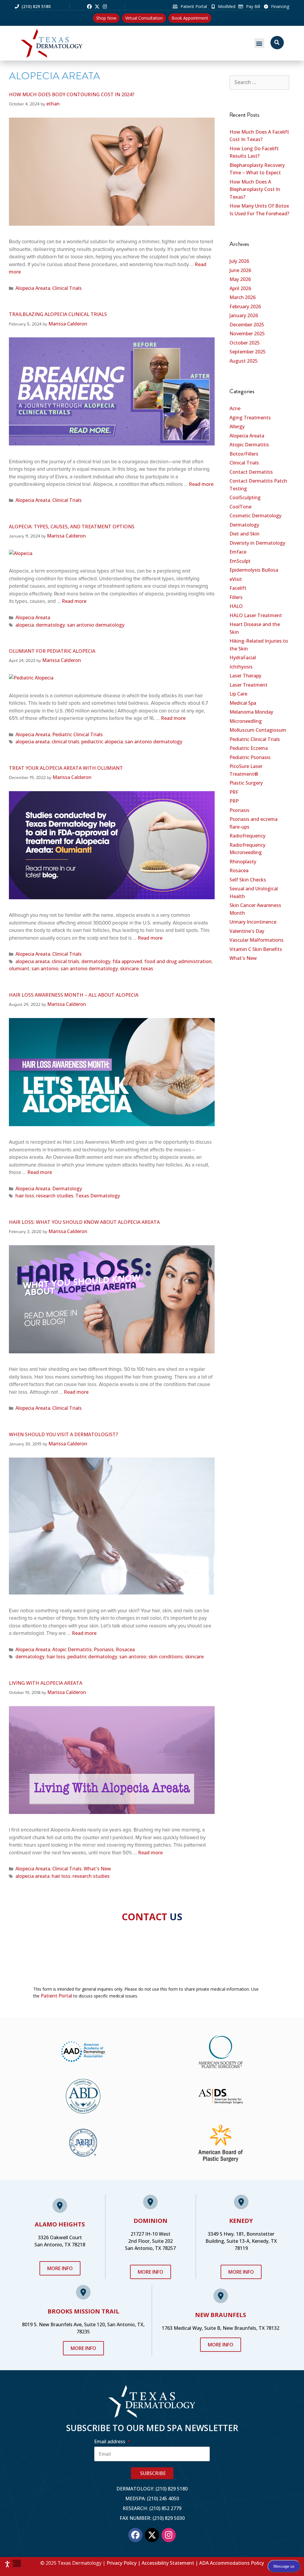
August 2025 (244, 361)
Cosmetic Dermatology (255, 516)
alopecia (25, 625)
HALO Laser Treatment (256, 615)
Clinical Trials (67, 288)
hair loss (25, 1196)
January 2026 (244, 315)
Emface (238, 552)
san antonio (45, 968)
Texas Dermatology (98, 1196)
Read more (201, 484)
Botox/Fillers (244, 454)
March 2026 (243, 297)
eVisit (236, 579)
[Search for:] (259, 82)
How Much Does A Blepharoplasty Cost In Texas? (255, 189)
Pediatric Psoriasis (250, 757)
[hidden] (15, 2564)
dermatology (50, 625)
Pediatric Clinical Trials (77, 734)
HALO (236, 606)
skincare (129, 968)
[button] (259, 43)
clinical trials (65, 742)
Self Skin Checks (248, 880)
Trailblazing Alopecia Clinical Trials (58, 314)
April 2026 (240, 288)
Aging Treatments (250, 418)
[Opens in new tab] (89, 7)
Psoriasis (104, 1649)
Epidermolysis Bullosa (254, 570)
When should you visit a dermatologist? (63, 1434)
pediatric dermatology (92, 1657)
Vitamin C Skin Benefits (256, 949)
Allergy (237, 426)
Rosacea (125, 1649)
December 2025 (247, 325)
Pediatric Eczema (249, 748)
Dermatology (67, 1189)
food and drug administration (178, 961)
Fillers (236, 597)
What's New (97, 1869)
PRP (234, 801)
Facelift (238, 588)
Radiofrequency (247, 836)
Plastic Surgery (246, 783)
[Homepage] (67, 43)
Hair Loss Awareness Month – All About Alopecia (74, 995)
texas (147, 968)
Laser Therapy (245, 676)
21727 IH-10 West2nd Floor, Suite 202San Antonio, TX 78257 (150, 2241)
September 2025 (248, 352)
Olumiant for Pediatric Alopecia (52, 651)
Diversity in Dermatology (257, 543)
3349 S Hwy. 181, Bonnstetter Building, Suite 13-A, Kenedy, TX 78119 (241, 2241)
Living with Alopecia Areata (46, 1683)
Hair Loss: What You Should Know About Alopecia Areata (84, 1222)
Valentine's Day (247, 931)
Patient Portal (56, 1996)
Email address (110, 2441)
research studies (55, 1196)
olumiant (19, 968)
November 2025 (247, 334)
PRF (234, 792)
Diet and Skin (244, 534)
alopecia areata (33, 742)
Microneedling (246, 721)
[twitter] (97, 7)
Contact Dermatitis (251, 472)
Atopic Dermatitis (72, 1649)
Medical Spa (243, 703)
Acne (235, 408)
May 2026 (240, 279)
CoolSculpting (245, 497)
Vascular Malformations (256, 940)
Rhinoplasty (243, 862)
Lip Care (238, 694)
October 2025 (245, 343)
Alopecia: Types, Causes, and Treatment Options (72, 527)
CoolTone (240, 507)
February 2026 (245, 306)
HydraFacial (243, 658)
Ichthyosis (241, 667)
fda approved (127, 961)
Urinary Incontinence (253, 922)
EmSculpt (240, 561)
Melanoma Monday (251, 712)
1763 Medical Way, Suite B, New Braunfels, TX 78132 (221, 2328)
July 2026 (239, 261)
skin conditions (166, 1657)
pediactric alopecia (102, 742)
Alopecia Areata (33, 288)
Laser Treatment (248, 685)
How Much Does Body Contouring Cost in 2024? (72, 94)
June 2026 (240, 270)
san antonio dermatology (96, 625)
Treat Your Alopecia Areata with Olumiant (66, 768)
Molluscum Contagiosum (258, 730)
